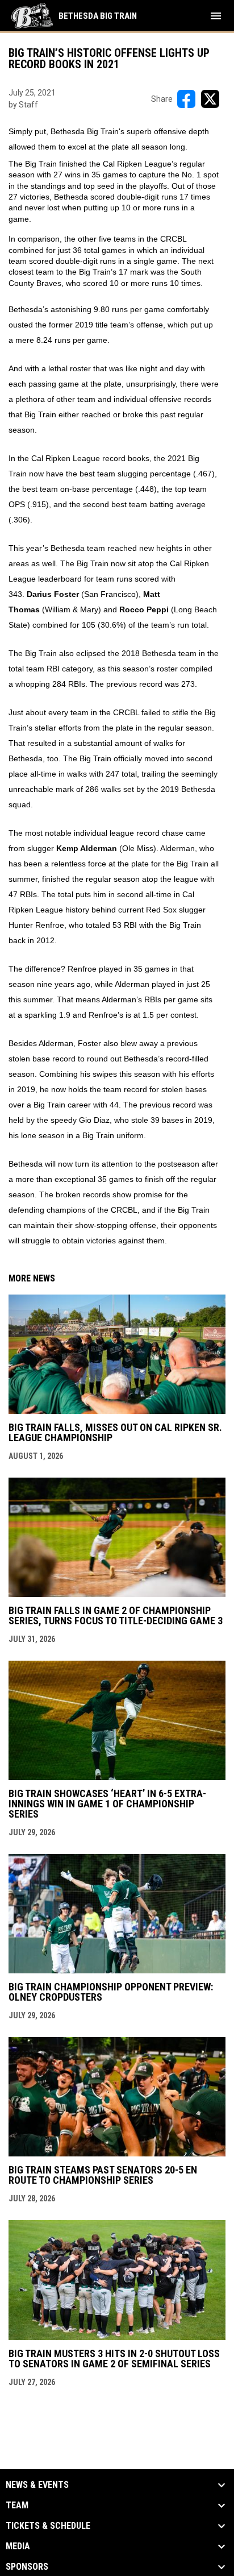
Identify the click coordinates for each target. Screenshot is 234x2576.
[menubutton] (216, 16)
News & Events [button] (37, 2485)
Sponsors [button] (27, 2567)
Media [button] (18, 2546)
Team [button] (17, 2506)
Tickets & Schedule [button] (48, 2526)
